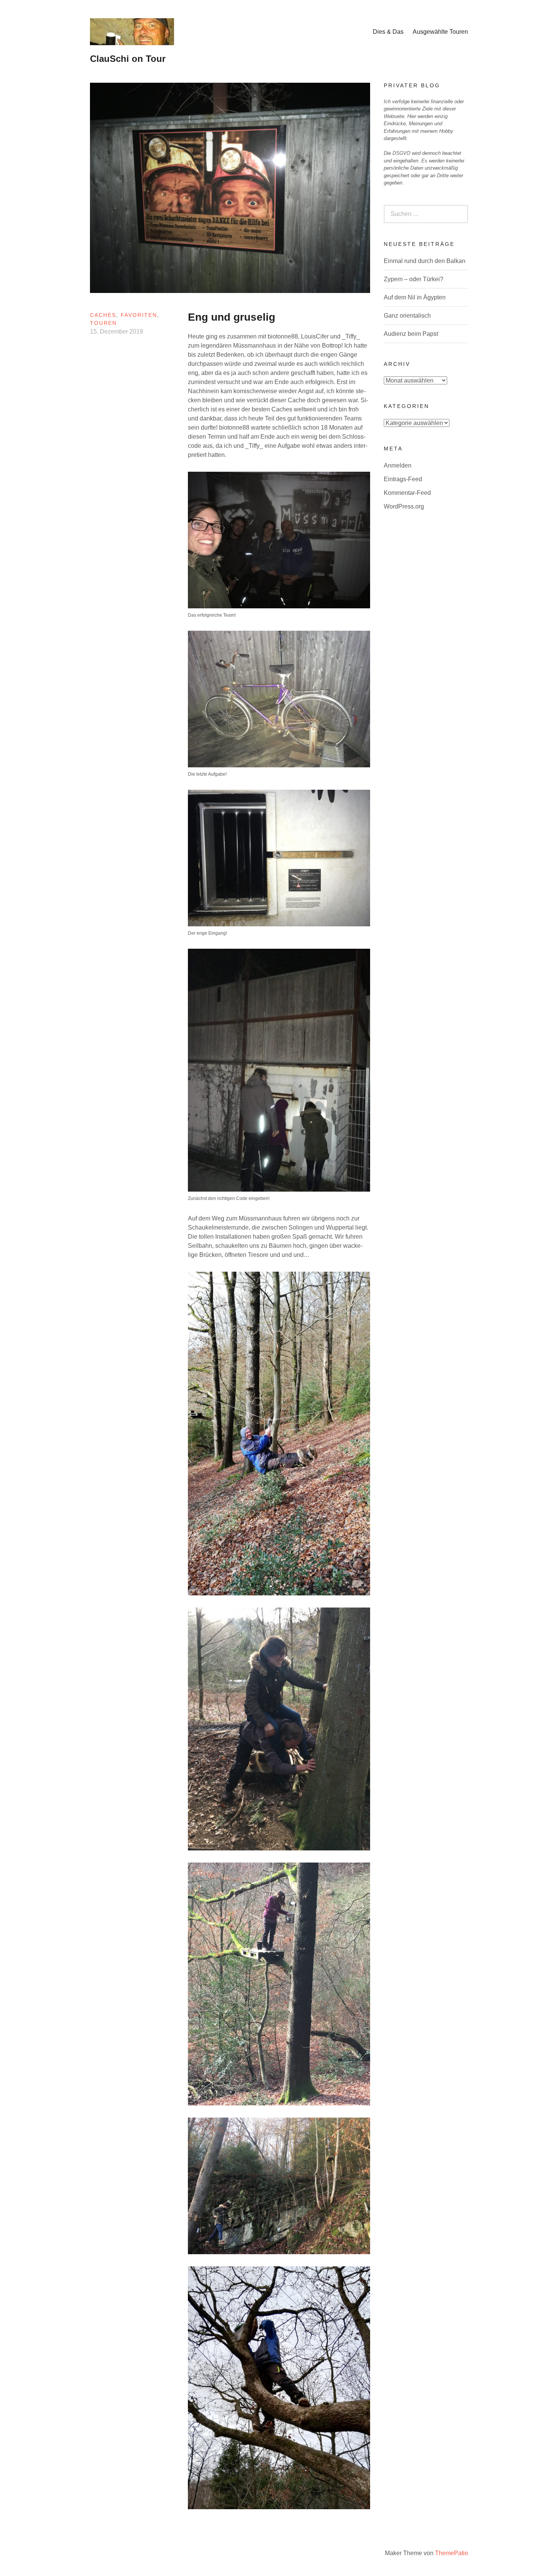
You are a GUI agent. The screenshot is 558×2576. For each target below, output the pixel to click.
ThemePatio (452, 2553)
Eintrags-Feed (403, 479)
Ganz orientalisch (407, 316)
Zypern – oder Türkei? (414, 279)
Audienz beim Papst (411, 334)
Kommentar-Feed (407, 493)
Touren (103, 323)
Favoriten (139, 315)
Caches (103, 315)
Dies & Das (388, 32)
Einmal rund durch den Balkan (425, 261)
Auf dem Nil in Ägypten (415, 297)
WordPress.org (404, 506)
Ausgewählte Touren (440, 32)
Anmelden (398, 465)
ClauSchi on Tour (128, 59)
